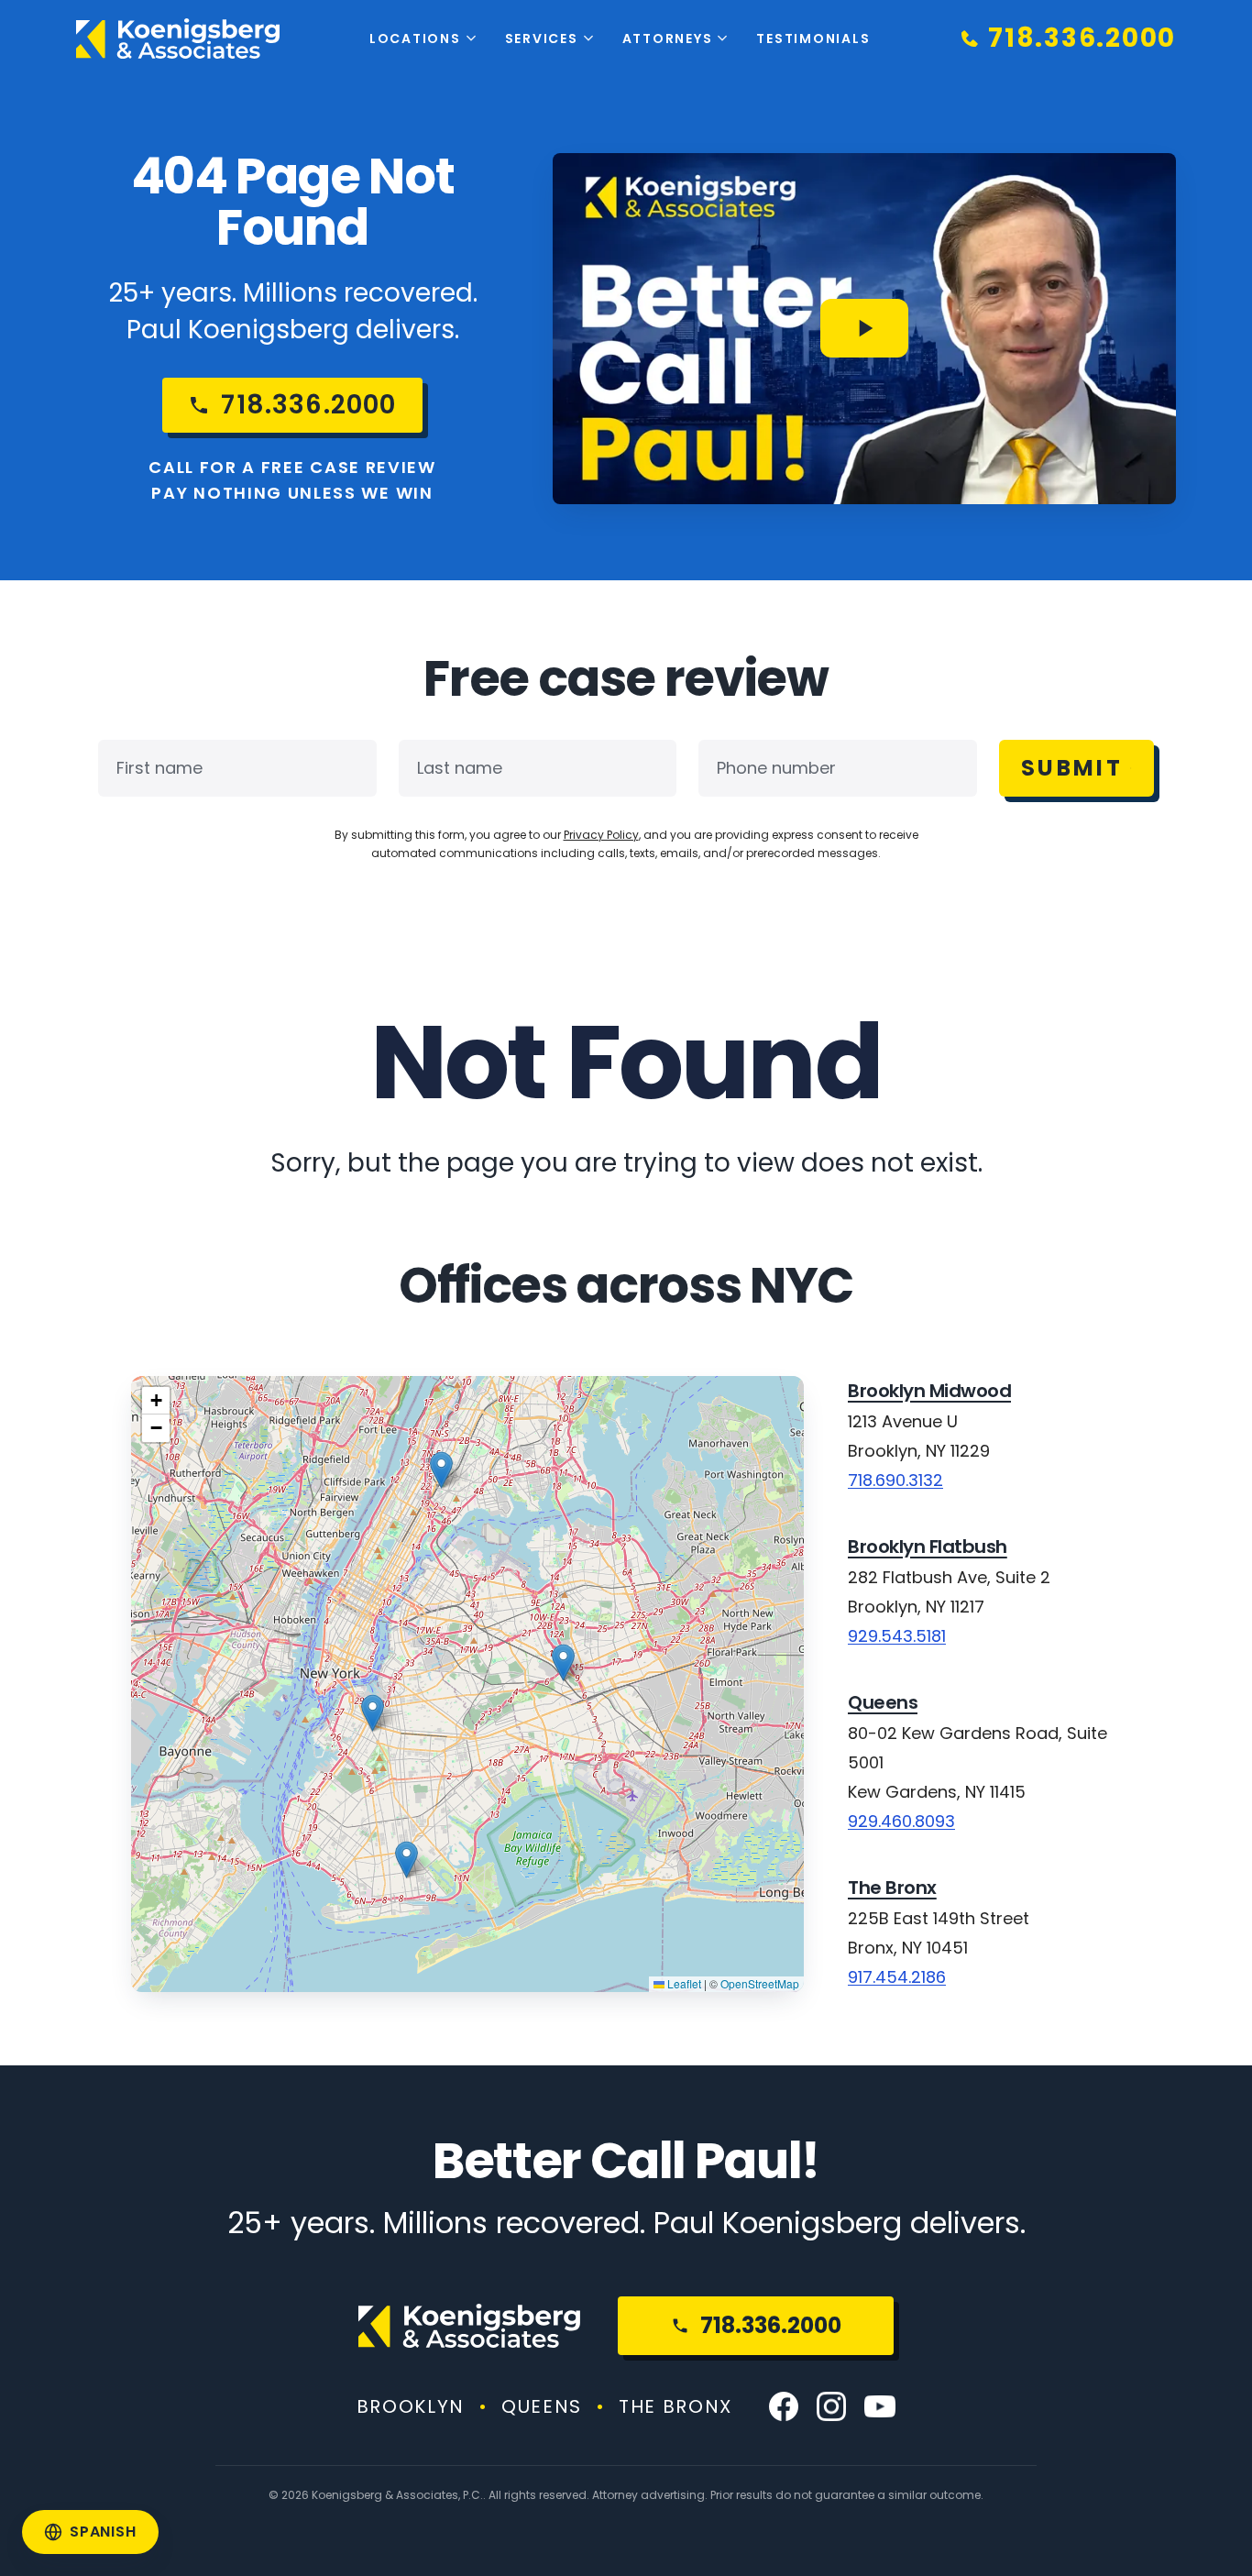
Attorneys (668, 39)
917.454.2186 (897, 1977)
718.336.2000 (771, 2325)
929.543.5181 (897, 1636)
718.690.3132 (895, 1480)
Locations (415, 39)
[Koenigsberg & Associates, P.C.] (178, 39)
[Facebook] (784, 2406)
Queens (883, 1702)
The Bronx (892, 1888)
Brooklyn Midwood (929, 1391)
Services (542, 39)
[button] (406, 1860)
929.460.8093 (901, 1821)
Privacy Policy (601, 835)
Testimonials (813, 39)
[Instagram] (831, 2406)
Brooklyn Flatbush (928, 1547)
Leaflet (683, 1983)
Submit (1072, 768)
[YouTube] (880, 2406)
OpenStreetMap (760, 1983)
